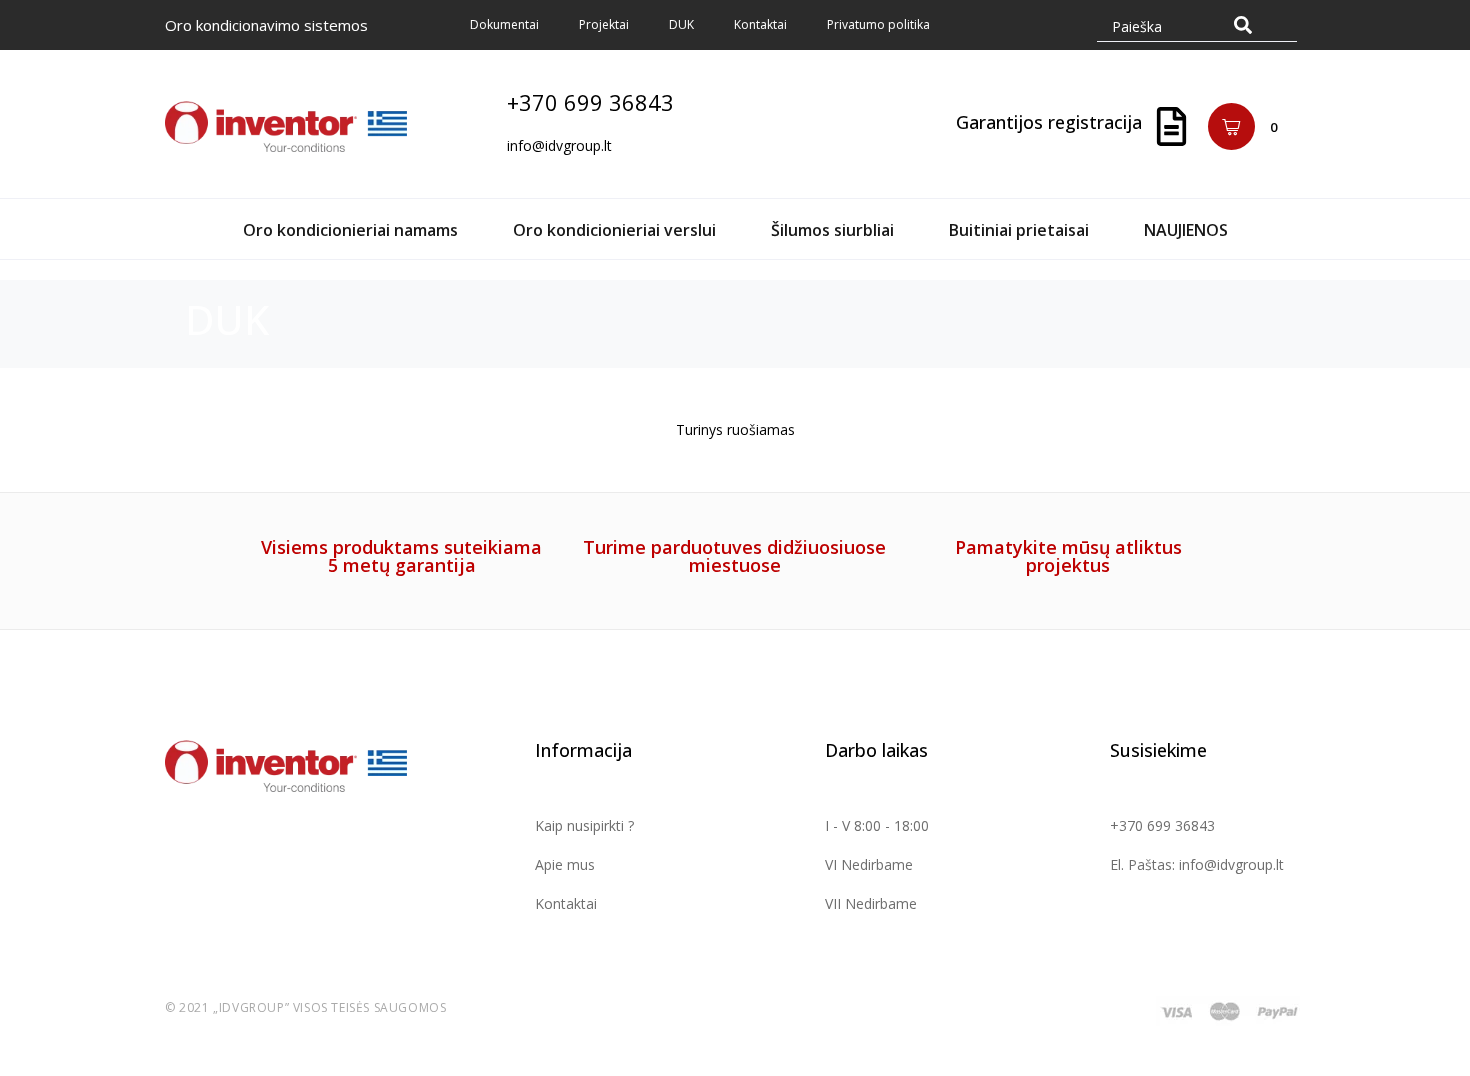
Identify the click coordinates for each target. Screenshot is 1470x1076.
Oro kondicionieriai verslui (614, 230)
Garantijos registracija (1049, 122)
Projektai (604, 24)
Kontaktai (760, 24)
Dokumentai (504, 24)
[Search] (1243, 24)
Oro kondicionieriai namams (350, 230)
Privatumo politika (878, 24)
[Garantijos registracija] (1171, 126)
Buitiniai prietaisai (1019, 230)
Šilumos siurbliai (832, 230)
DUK (681, 24)
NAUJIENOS (1186, 230)
